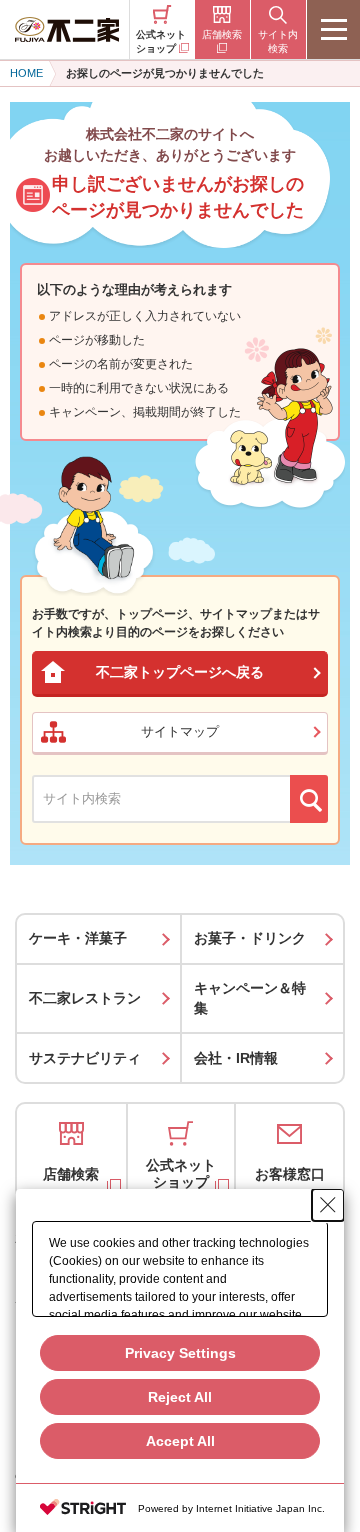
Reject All (180, 1397)
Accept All (180, 1441)
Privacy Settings (180, 1353)
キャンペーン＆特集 (250, 998)
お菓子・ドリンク (250, 938)
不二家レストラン (85, 998)
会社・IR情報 (236, 1058)
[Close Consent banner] (328, 1205)
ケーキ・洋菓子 (78, 938)
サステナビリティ (85, 1058)
